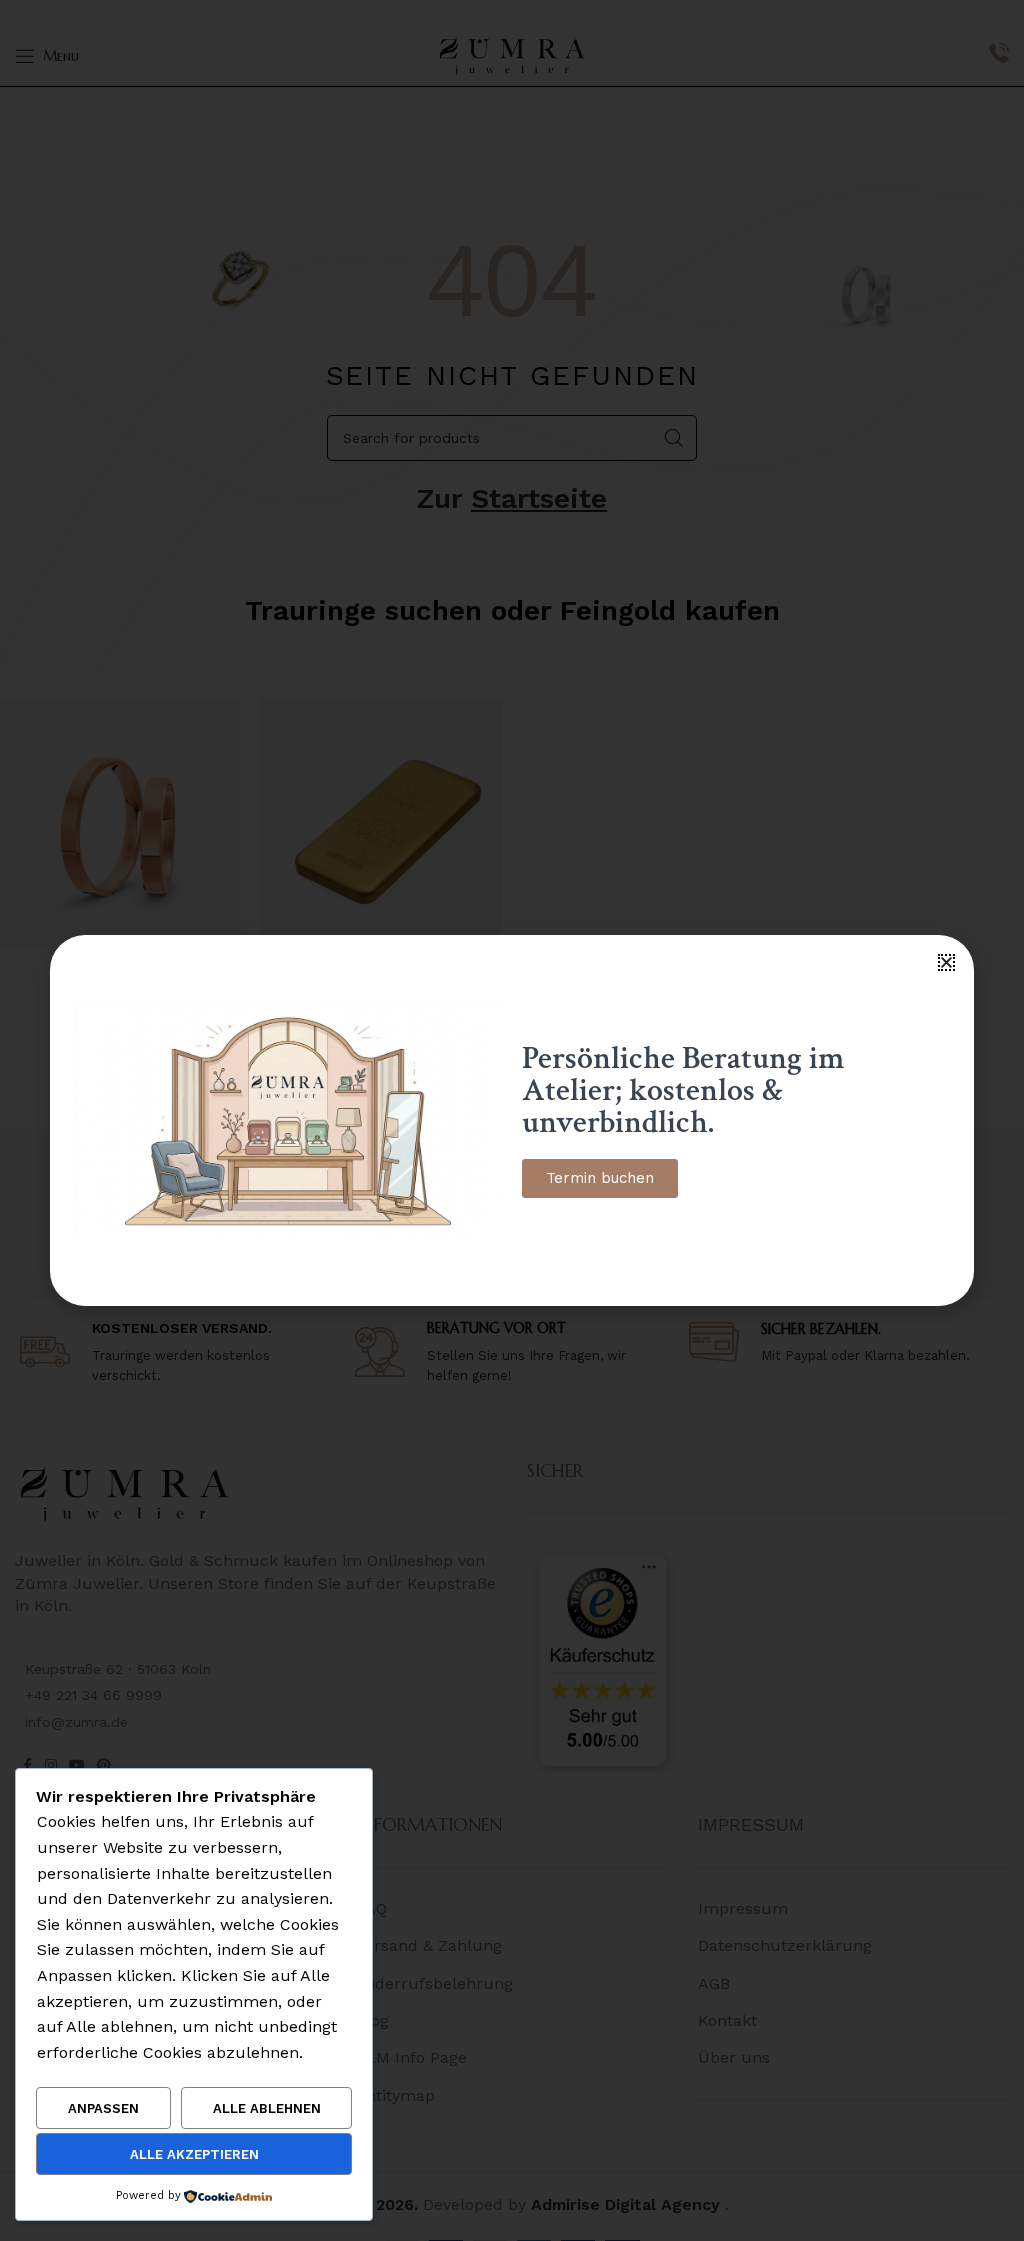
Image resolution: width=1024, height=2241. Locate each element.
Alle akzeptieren (194, 2154)
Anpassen (103, 2108)
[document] (512, 1120)
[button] (946, 962)
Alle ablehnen (267, 2108)
